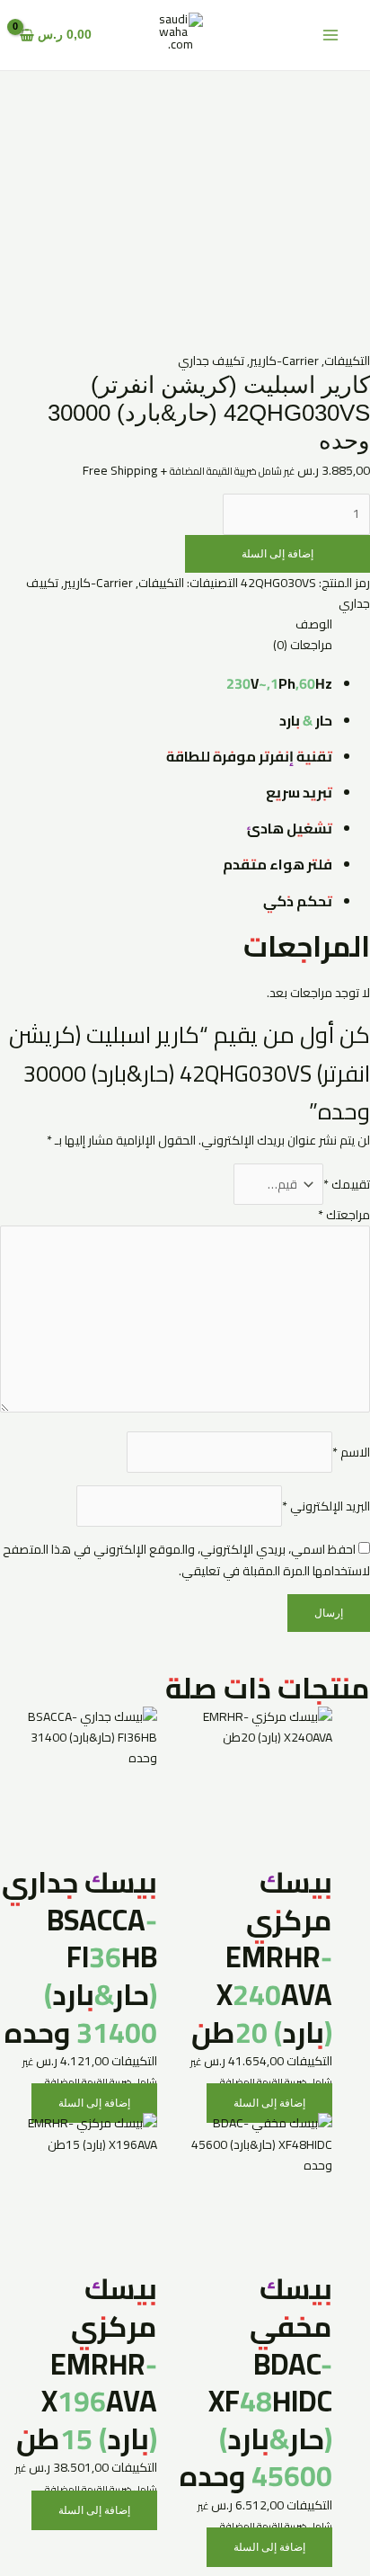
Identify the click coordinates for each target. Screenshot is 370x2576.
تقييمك (347, 1184)
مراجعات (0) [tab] (303, 645)
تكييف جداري (211, 361)
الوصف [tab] (314, 624)
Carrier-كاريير (284, 361)
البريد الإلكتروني (326, 1506)
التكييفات (347, 361)
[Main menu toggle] (330, 36)
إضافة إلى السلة (277, 554)
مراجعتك (344, 1215)
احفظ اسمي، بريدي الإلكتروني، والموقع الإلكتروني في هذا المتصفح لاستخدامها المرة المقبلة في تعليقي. (186, 1560)
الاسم (351, 1452)
